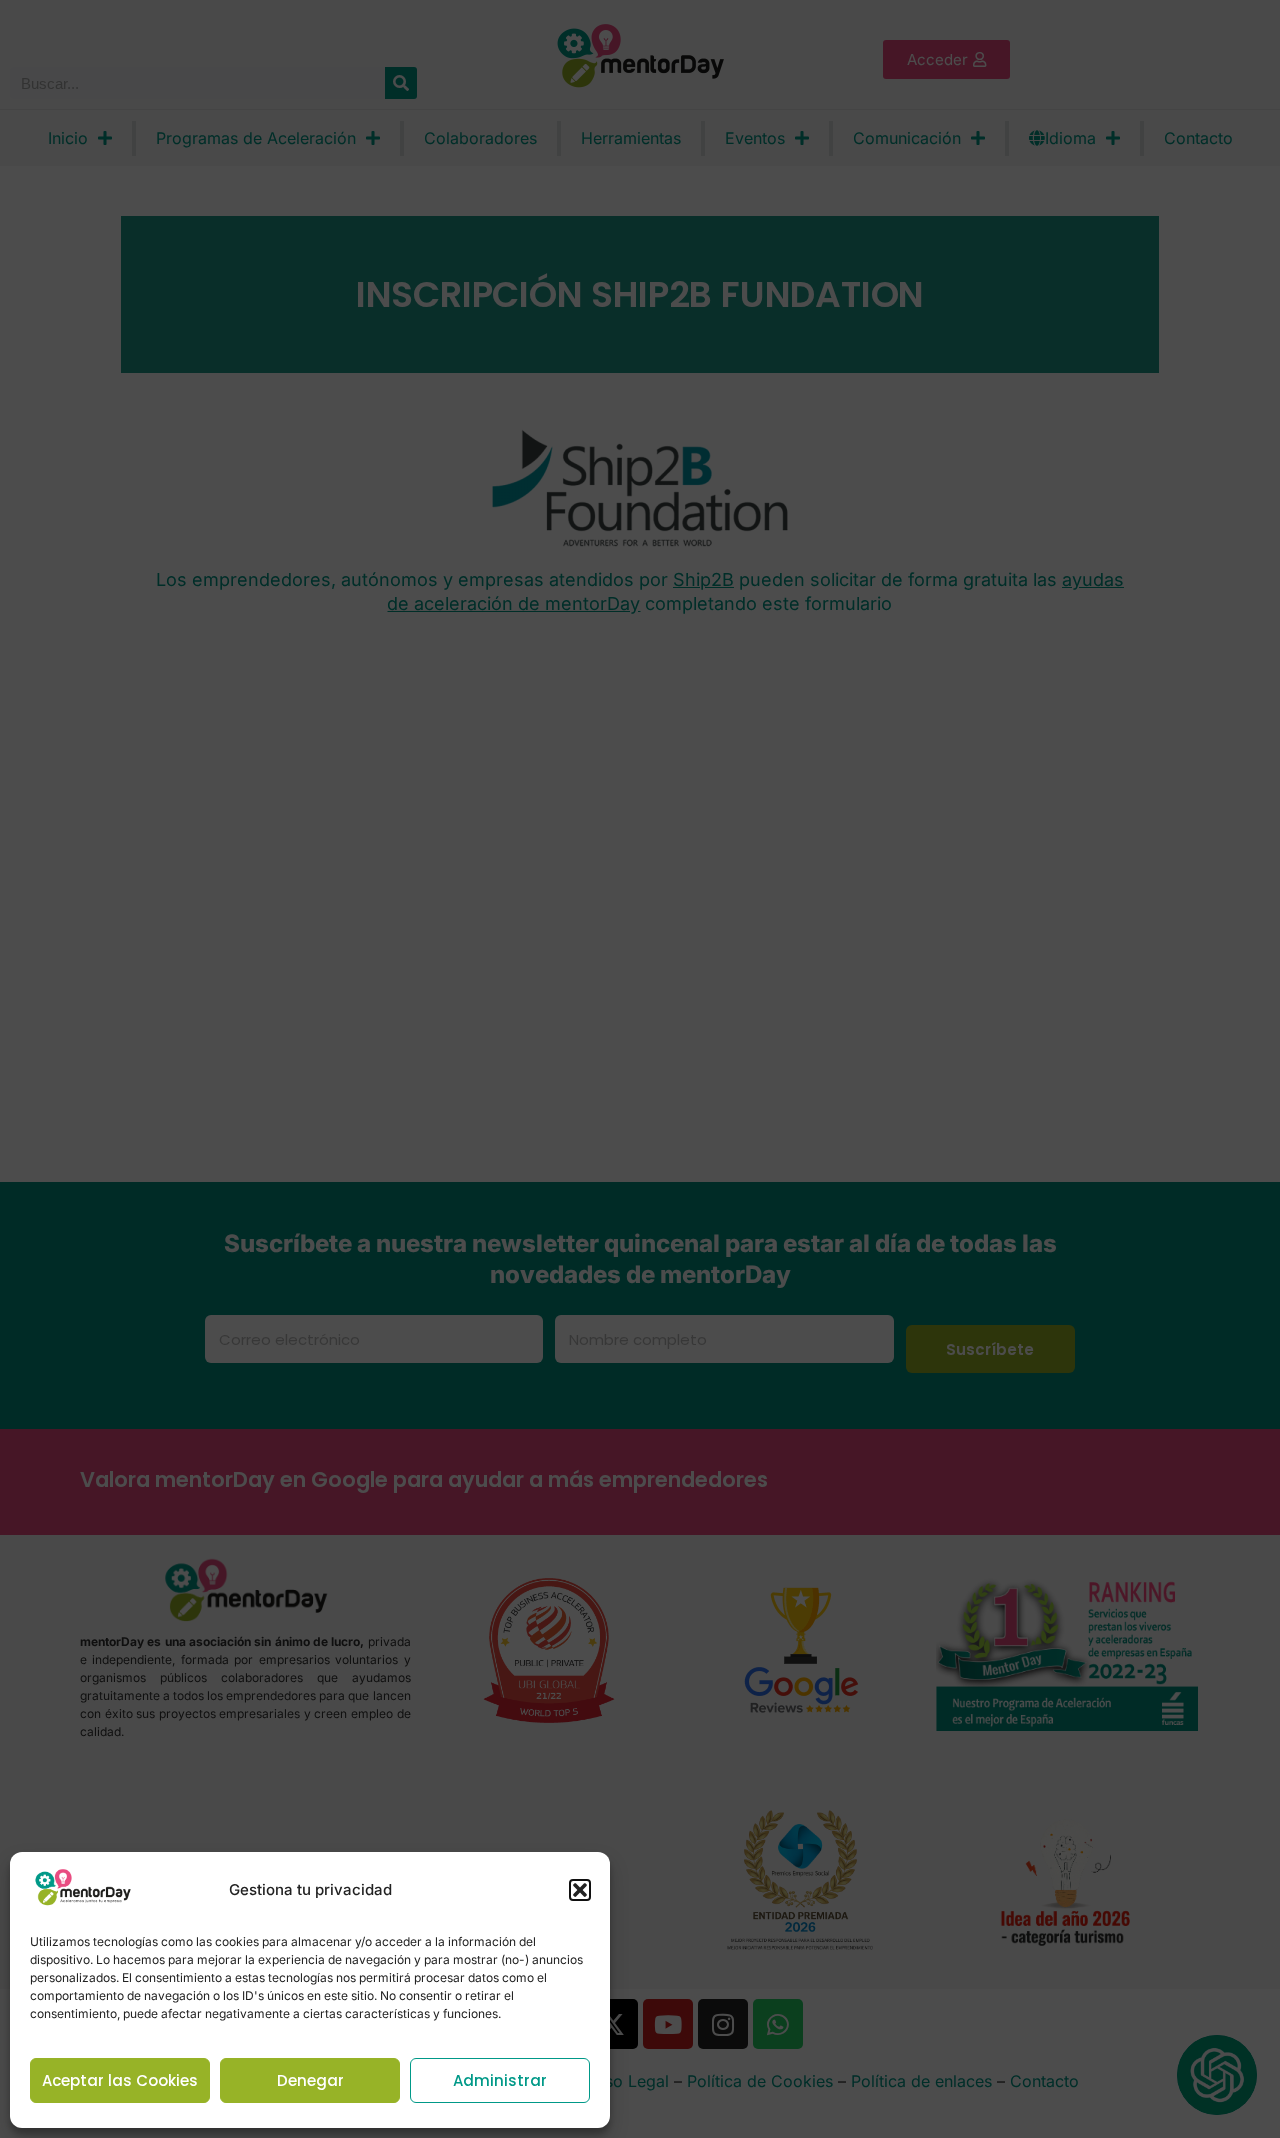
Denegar (310, 2080)
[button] (580, 1890)
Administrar (500, 2080)
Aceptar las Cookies (120, 2080)
